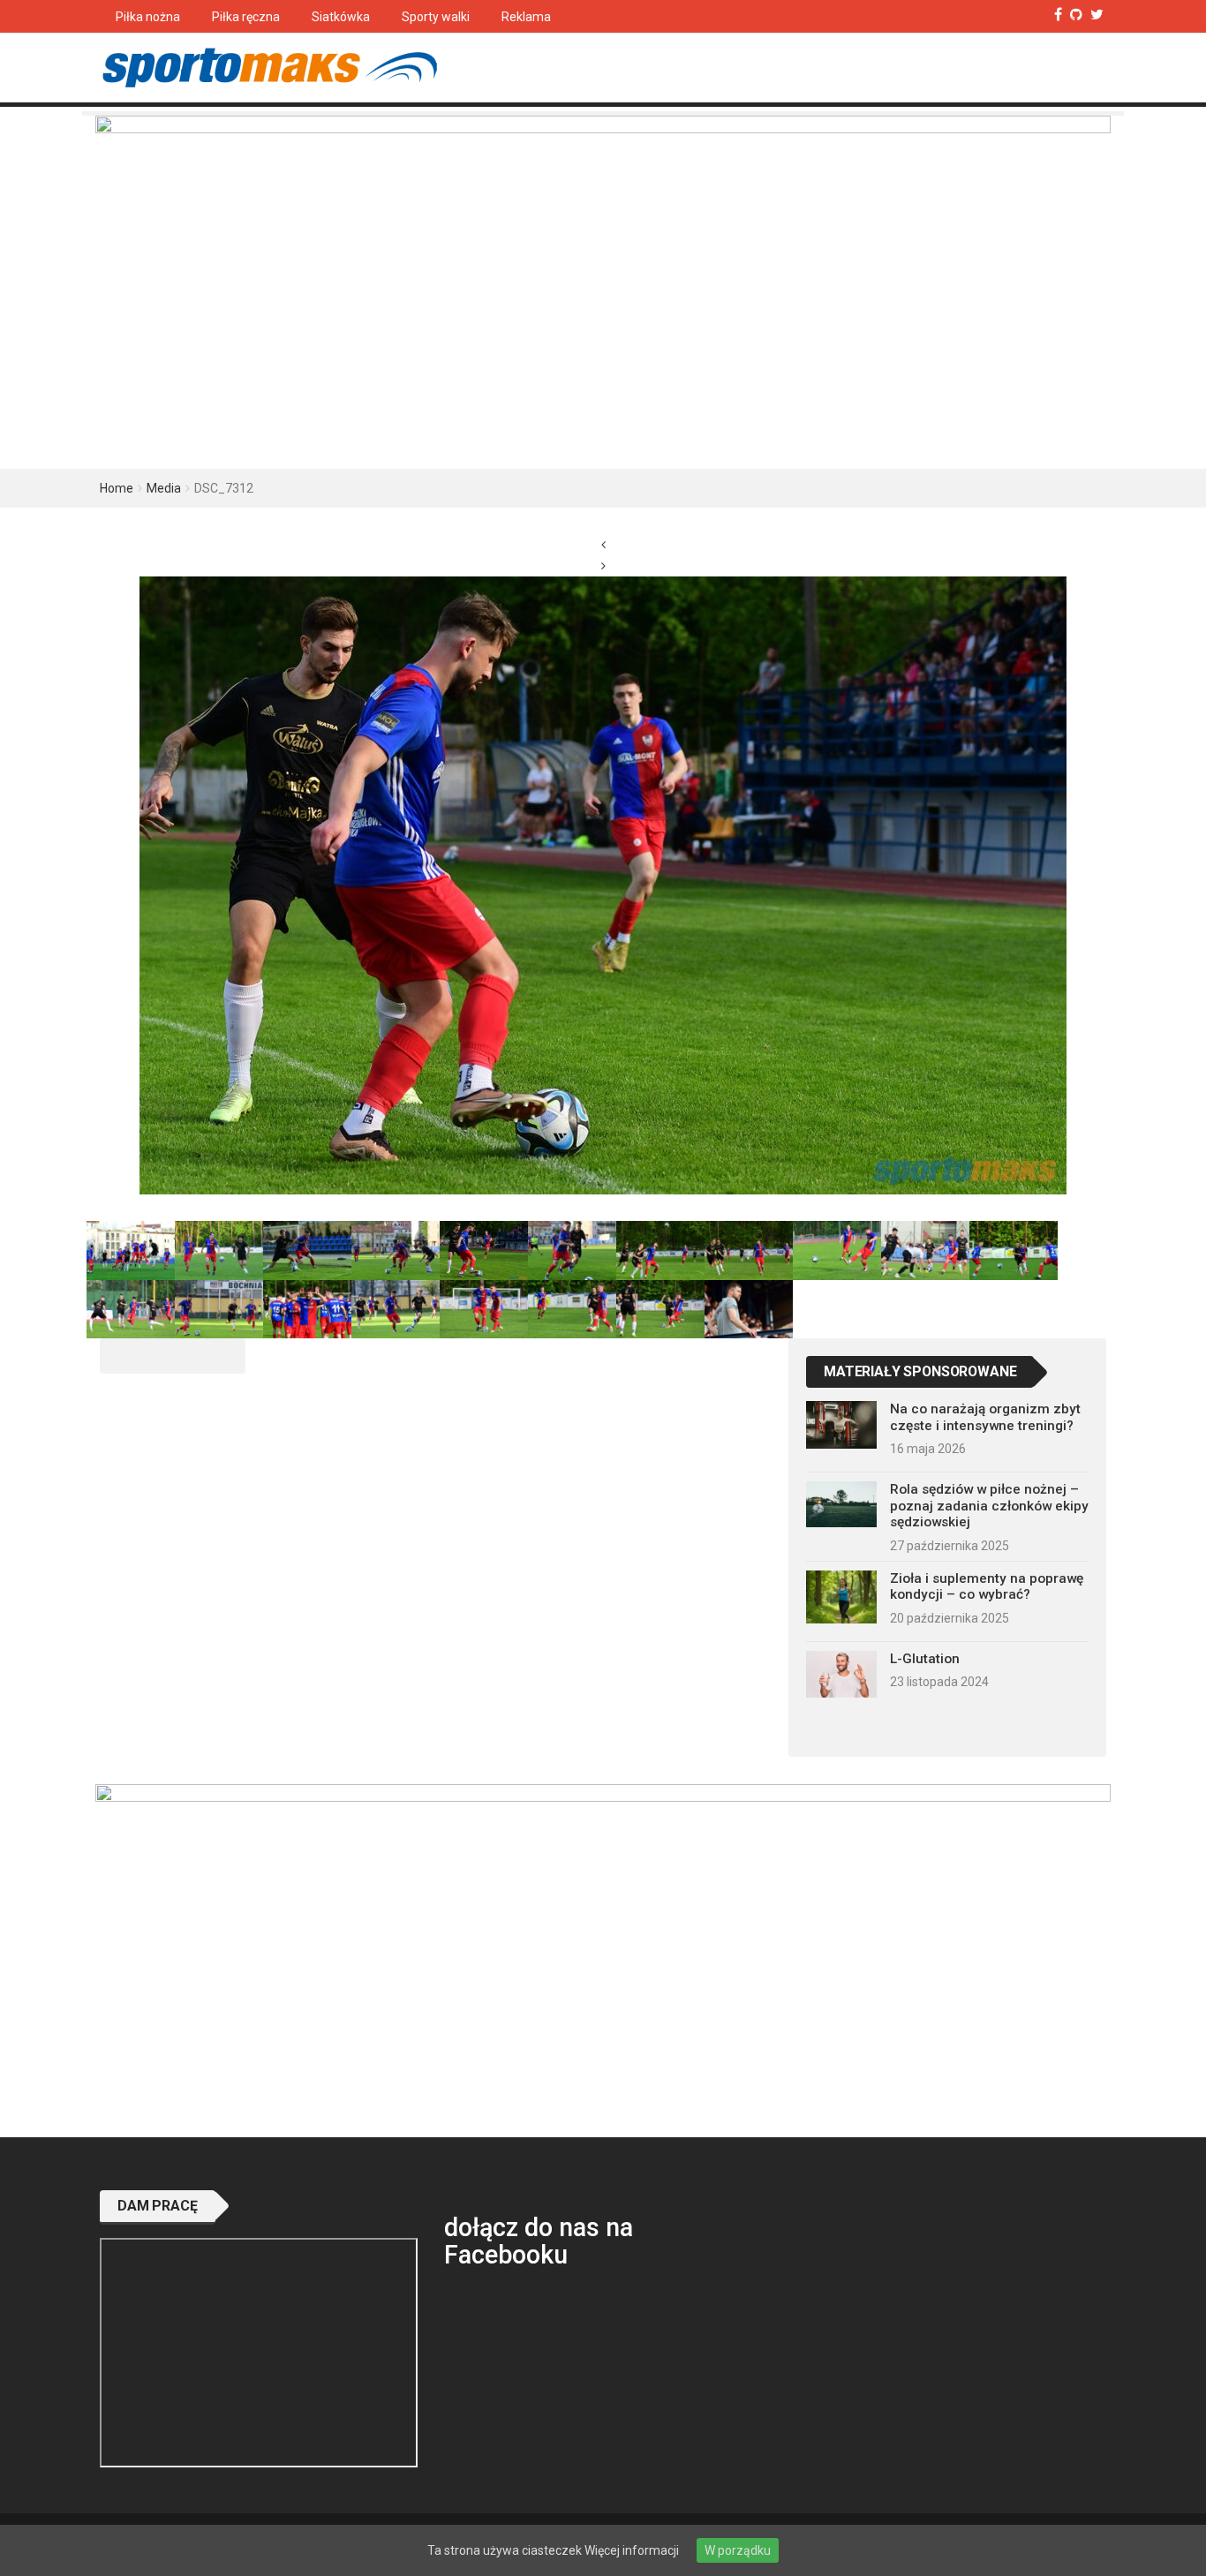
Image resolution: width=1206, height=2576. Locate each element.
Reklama (526, 17)
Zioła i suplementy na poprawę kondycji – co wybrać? (987, 1586)
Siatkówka (341, 17)
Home (117, 488)
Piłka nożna (148, 17)
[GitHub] (1076, 15)
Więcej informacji (632, 2550)
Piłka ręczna (246, 17)
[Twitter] (1097, 15)
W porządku (738, 2550)
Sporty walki (436, 17)
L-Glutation (925, 1659)
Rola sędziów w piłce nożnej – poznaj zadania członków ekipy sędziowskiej (989, 1506)
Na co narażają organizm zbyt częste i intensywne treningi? (985, 1417)
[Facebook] (1058, 15)
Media (164, 488)
